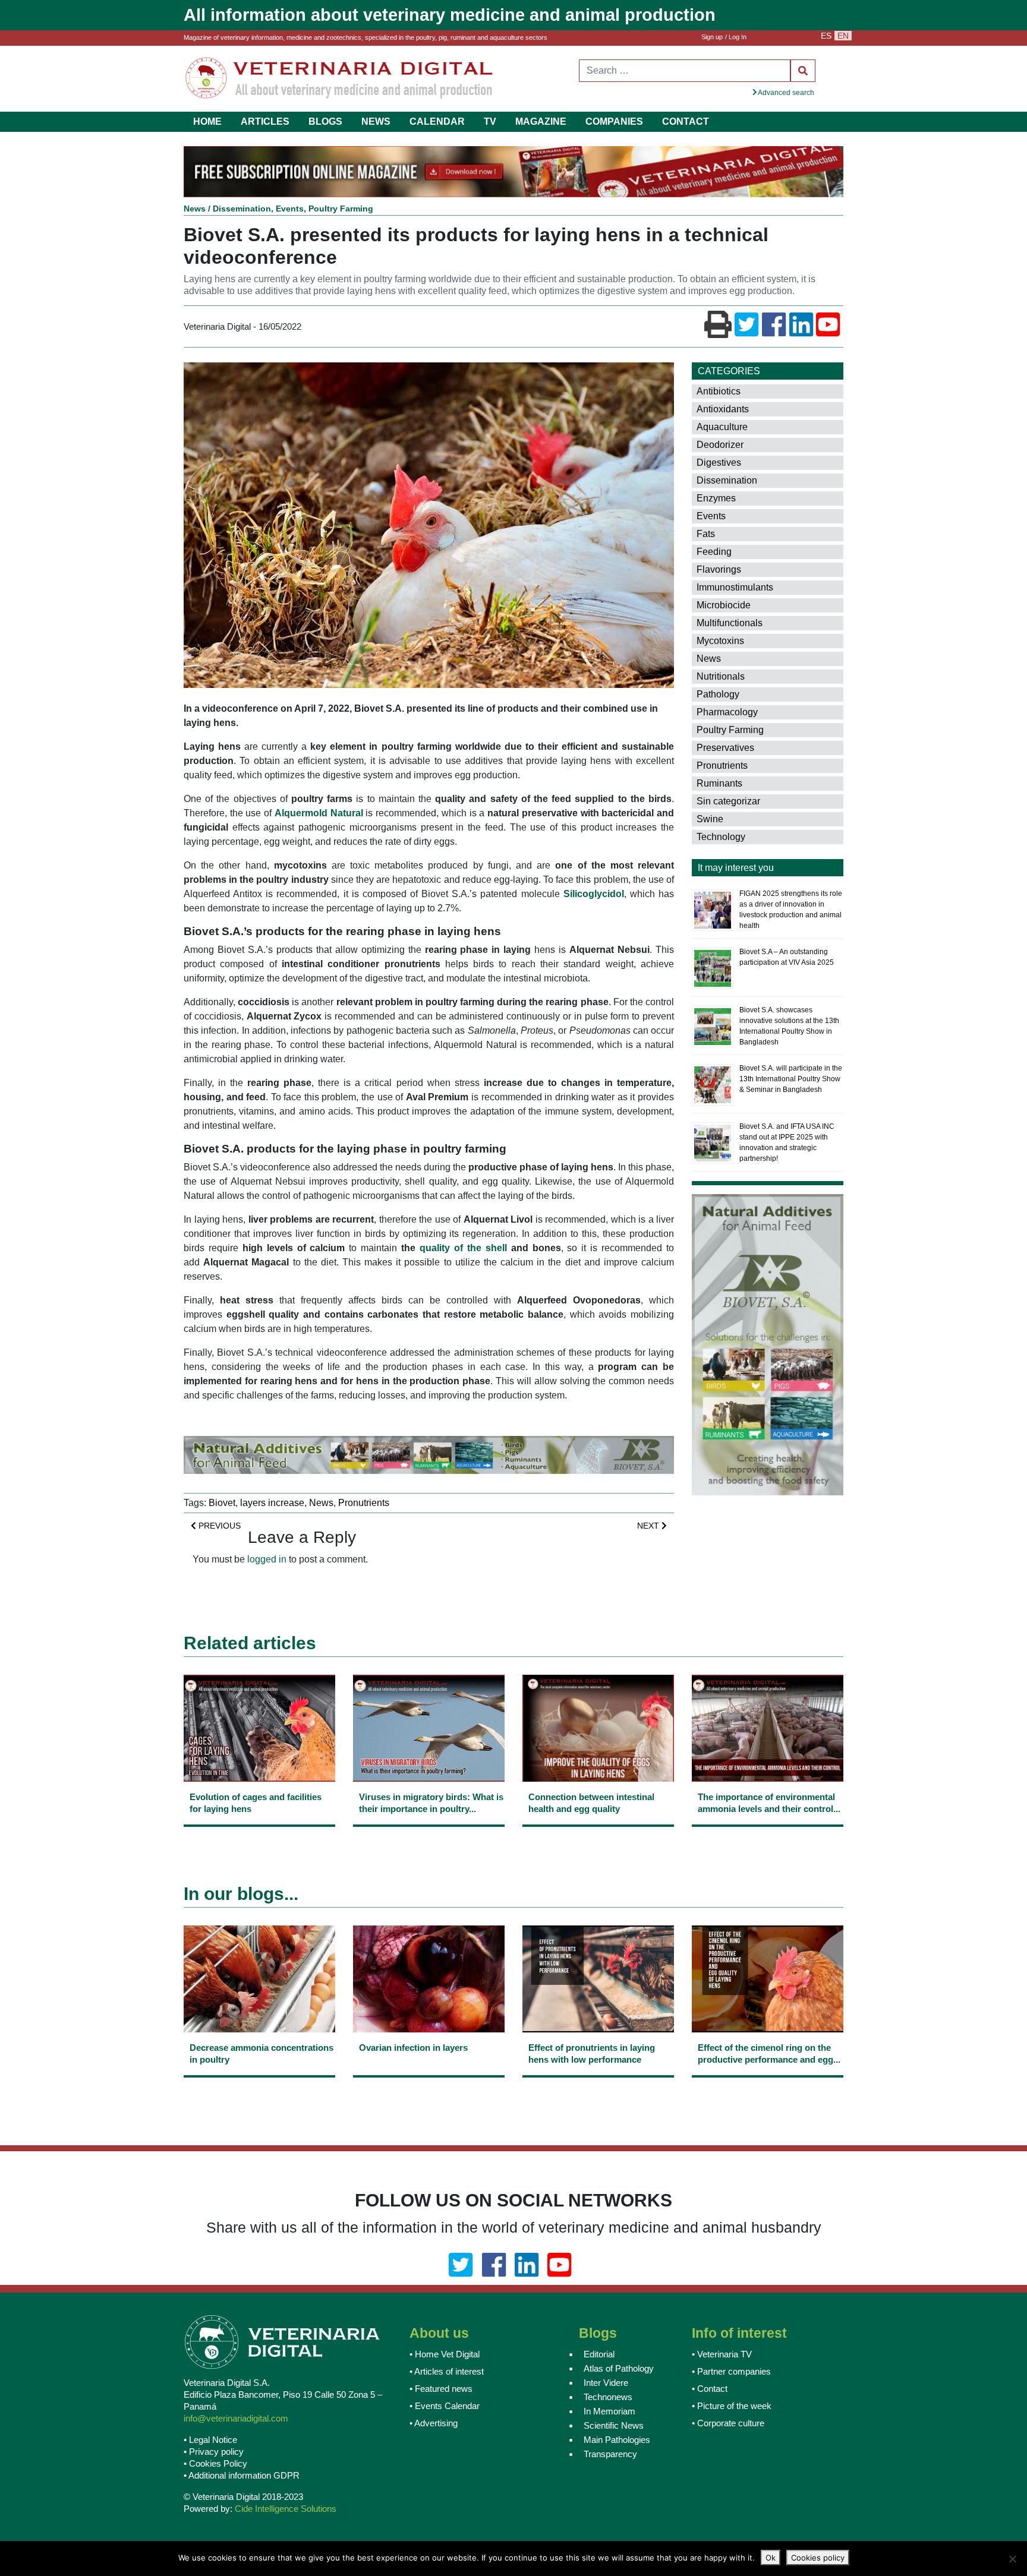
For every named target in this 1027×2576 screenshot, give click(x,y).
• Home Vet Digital (445, 2356)
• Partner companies (731, 2373)
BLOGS (325, 121)
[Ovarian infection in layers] (429, 2062)
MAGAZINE (541, 121)
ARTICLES (265, 121)
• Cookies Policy (215, 2465)
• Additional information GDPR (242, 2477)
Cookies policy (818, 2558)
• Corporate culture (728, 2425)
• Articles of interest (447, 2373)
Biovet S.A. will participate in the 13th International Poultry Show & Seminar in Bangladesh (791, 1080)
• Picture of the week (732, 2408)
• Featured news (441, 2390)
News (195, 210)
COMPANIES (614, 121)
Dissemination (242, 210)
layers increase (272, 1504)
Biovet (222, 1504)
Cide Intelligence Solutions (286, 2510)
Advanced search (785, 93)
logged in (267, 1560)
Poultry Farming (341, 210)
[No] (1012, 2559)
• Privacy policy (214, 2453)
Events (290, 210)
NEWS (376, 121)
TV (490, 121)
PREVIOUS (218, 1527)
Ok (771, 2558)
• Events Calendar (445, 2408)
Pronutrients (364, 1504)
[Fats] (779, 535)
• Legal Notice (210, 2441)
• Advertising (434, 2425)
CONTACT (686, 121)
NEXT (649, 1527)
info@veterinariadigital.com (236, 2420)
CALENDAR (437, 121)
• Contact (710, 2390)
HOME (207, 121)
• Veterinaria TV (722, 2356)
